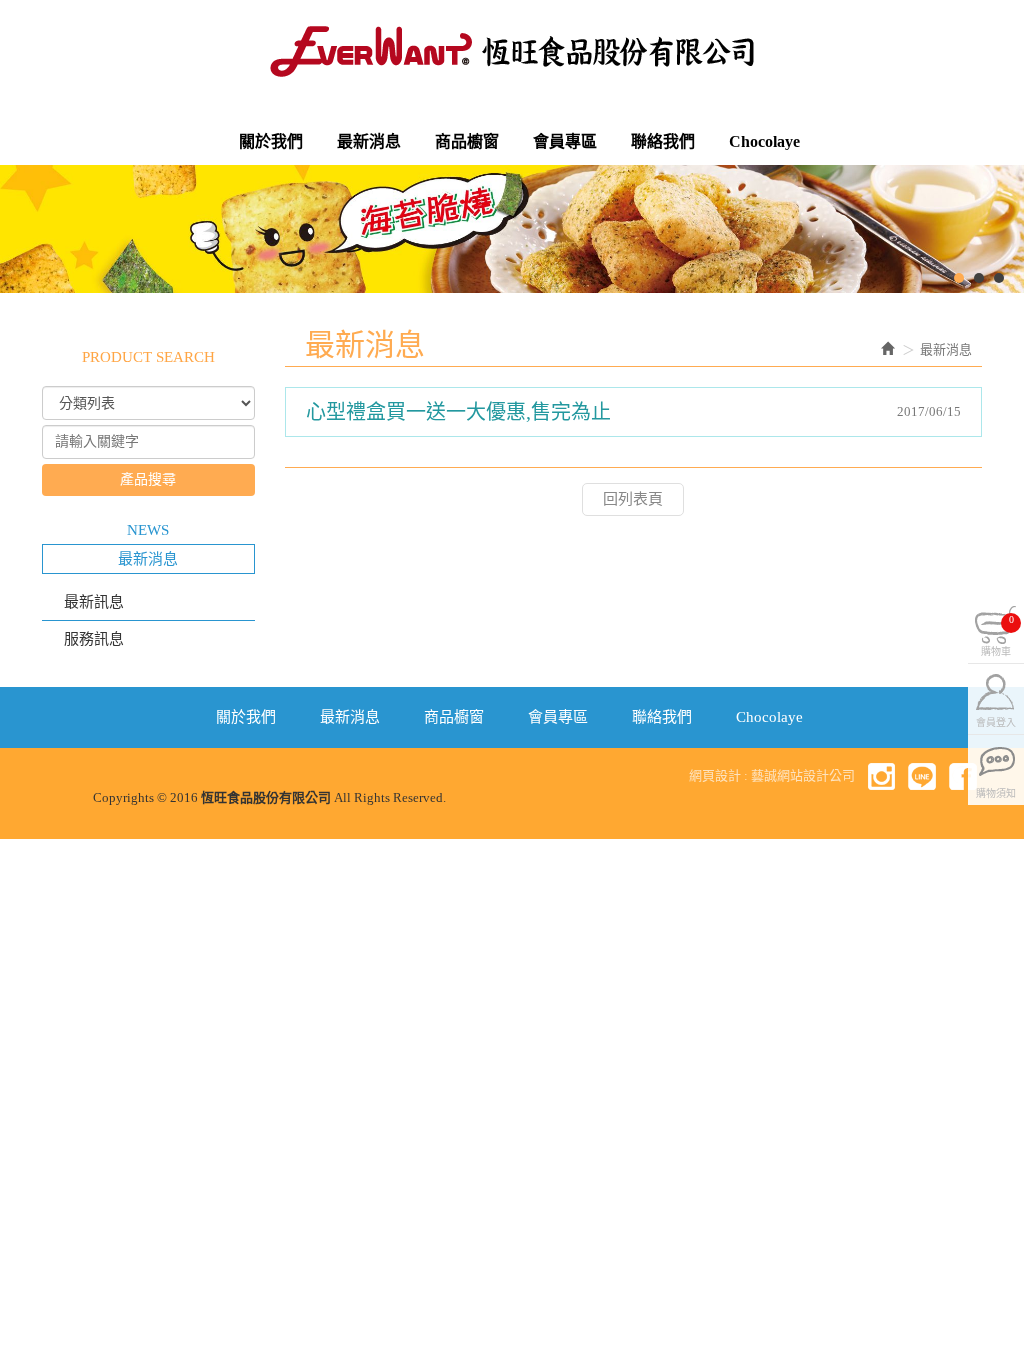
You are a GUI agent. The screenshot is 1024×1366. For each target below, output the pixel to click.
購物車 (997, 633)
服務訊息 (94, 639)
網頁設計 (715, 775)
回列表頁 (633, 499)
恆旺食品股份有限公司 (512, 51)
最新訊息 (94, 602)
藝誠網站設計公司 (803, 775)
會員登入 (996, 720)
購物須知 (996, 791)
